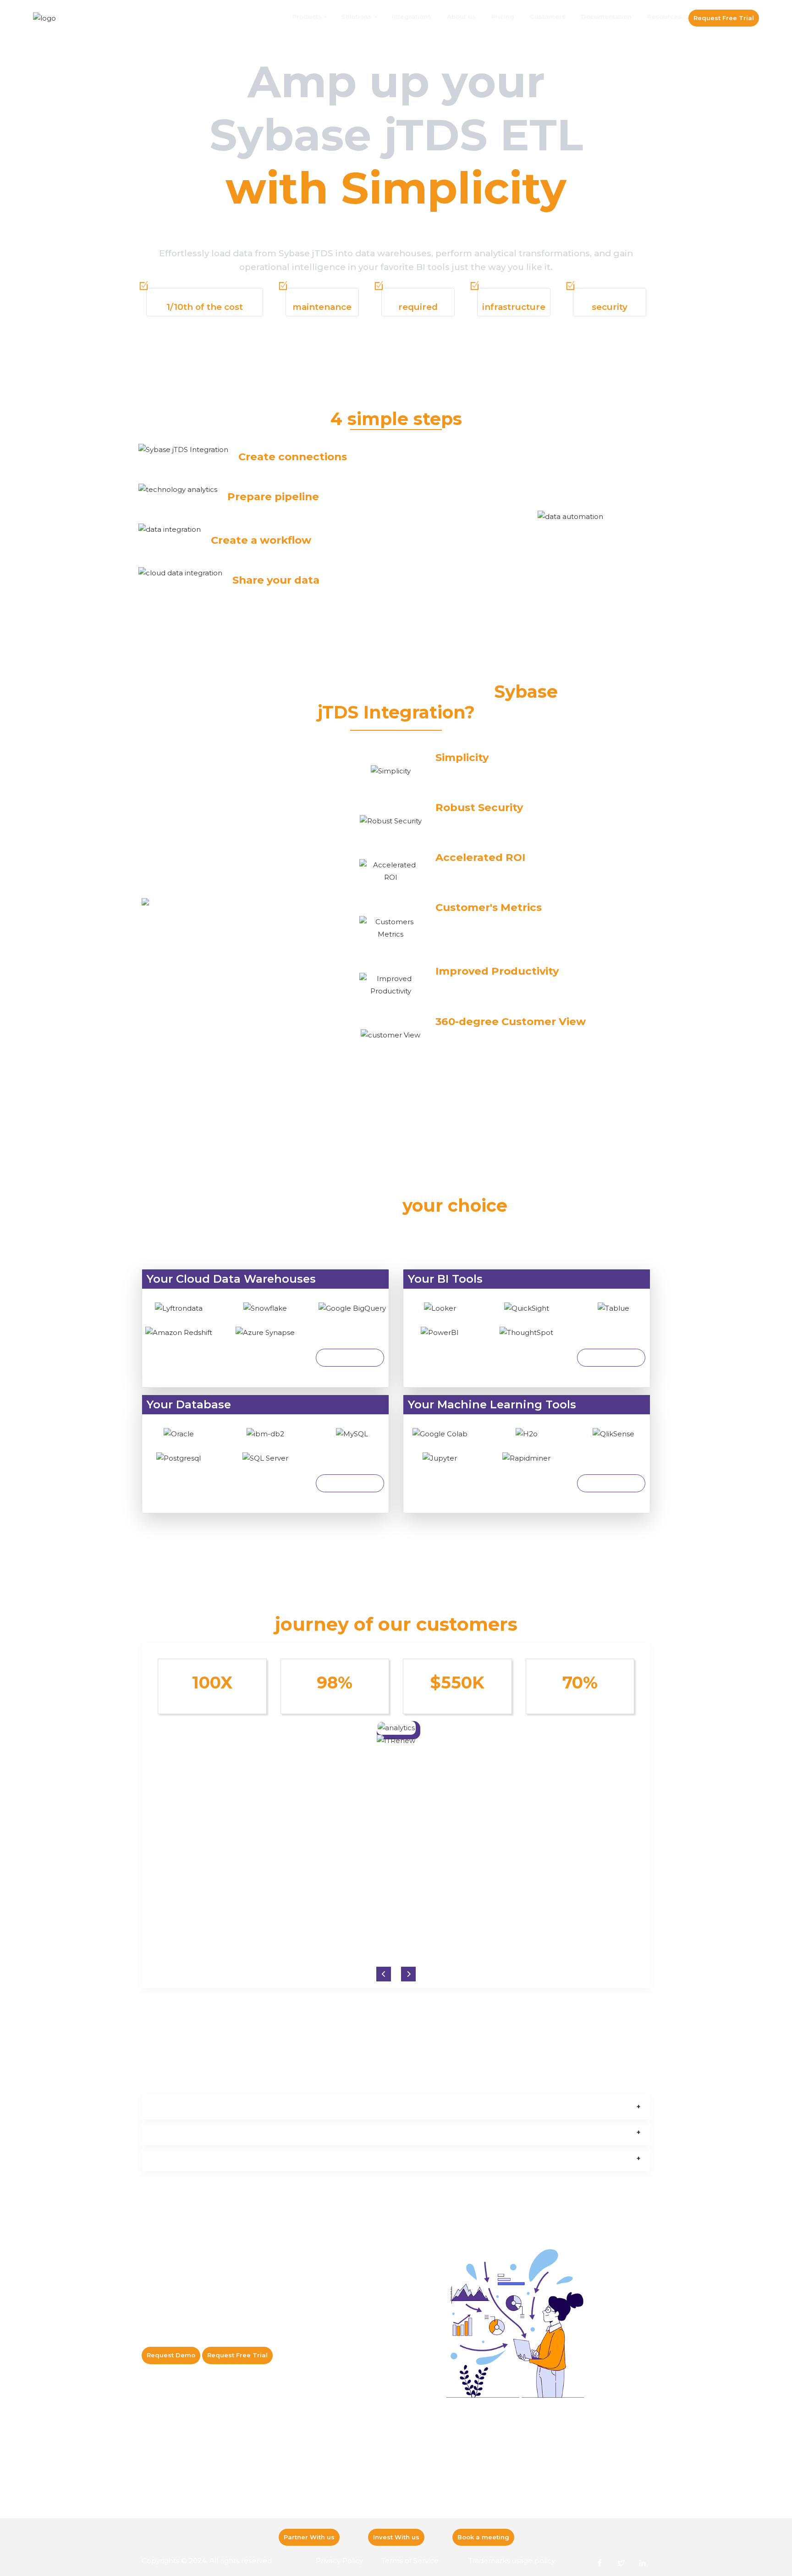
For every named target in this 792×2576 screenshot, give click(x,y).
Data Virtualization (365, 2508)
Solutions (357, 17)
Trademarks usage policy (512, 2561)
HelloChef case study (271, 2494)
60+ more (611, 1483)
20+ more (350, 1483)
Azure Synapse (164, 2494)
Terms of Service (410, 2561)
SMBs (444, 2480)
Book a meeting (483, 2537)
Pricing (503, 17)
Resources (664, 17)
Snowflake (158, 2466)
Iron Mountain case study (277, 2480)
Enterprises (452, 2466)
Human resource (460, 2494)
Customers (548, 17)
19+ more (350, 1357)
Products (307, 17)
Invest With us (396, 2537)
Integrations (412, 17)
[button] (408, 1974)
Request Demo (171, 2355)
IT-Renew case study (270, 2466)
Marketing (451, 2508)
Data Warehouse (363, 2494)
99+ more (611, 1357)
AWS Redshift (162, 2480)
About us (461, 17)
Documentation (606, 17)
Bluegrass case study (271, 2508)
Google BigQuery (168, 2508)
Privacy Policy (339, 2561)
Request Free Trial (724, 18)
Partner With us (309, 2537)
